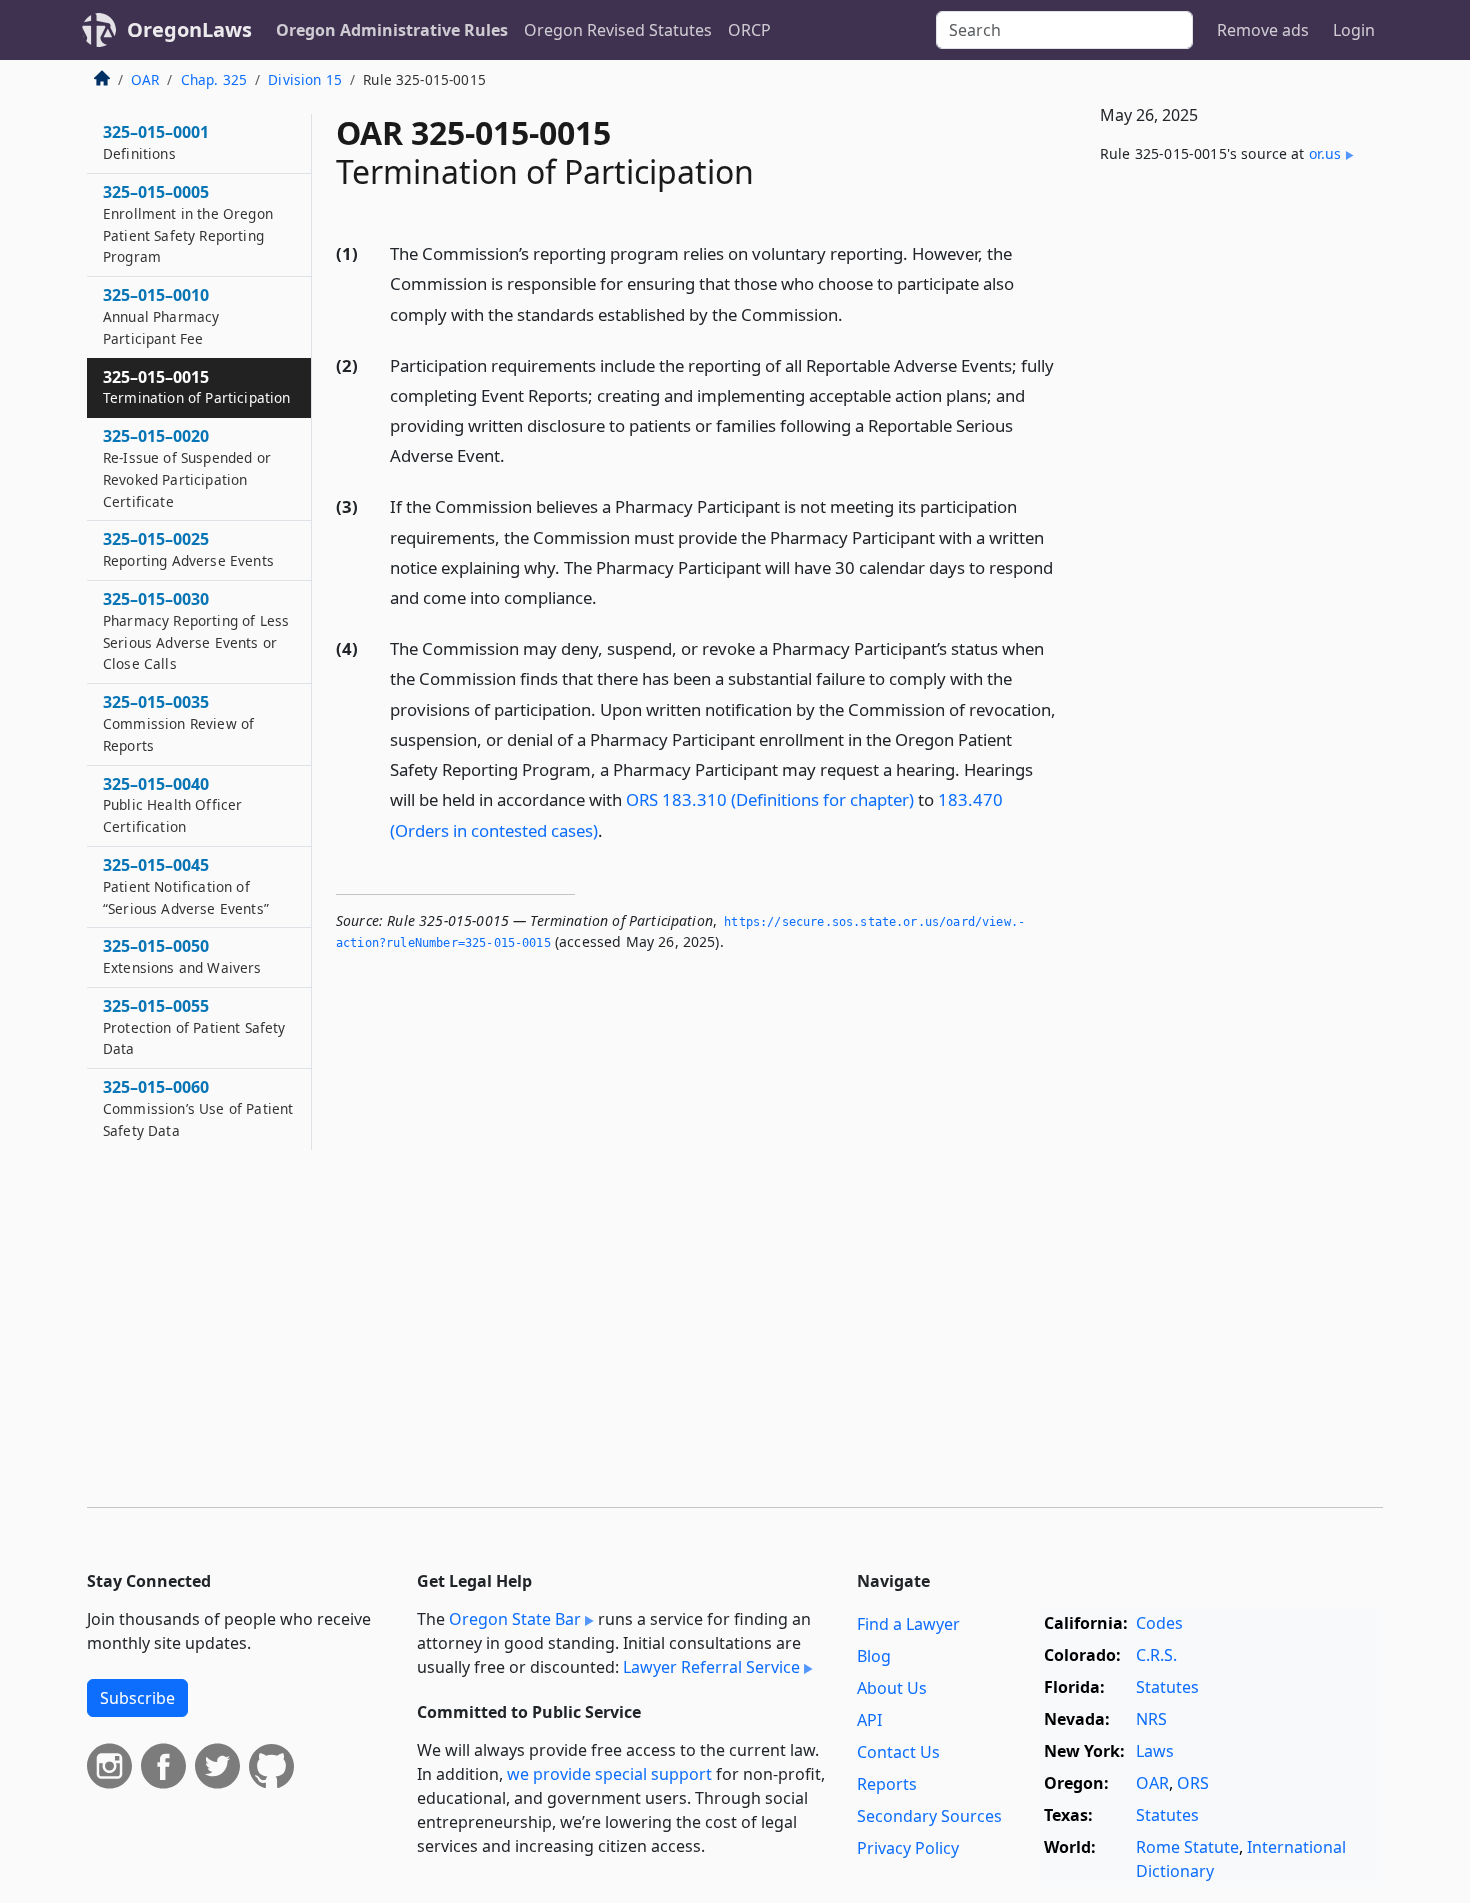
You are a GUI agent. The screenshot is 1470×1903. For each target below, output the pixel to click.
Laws (1155, 1751)
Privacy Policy (908, 1848)
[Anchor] (854, 313)
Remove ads (1263, 30)
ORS (1193, 1783)
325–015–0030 (196, 630)
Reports (887, 1784)
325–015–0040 (172, 805)
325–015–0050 (182, 956)
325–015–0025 (188, 549)
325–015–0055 (194, 1027)
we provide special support (609, 1774)
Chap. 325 (214, 79)
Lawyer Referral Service (711, 1667)
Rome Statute (1187, 1847)
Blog (874, 1656)
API (869, 1720)
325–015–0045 (186, 886)
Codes (1159, 1623)
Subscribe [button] (137, 1698)
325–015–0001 (156, 142)
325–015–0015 (196, 387)
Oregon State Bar (515, 1619)
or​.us (1325, 153)
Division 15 (305, 79)
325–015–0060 (198, 1108)
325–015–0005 (188, 223)
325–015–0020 (187, 467)
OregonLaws (189, 29)
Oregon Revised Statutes (618, 30)
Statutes (1167, 1687)
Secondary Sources (929, 1816)
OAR (145, 79)
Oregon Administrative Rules (392, 30)
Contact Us (898, 1752)
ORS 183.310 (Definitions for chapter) (770, 799)
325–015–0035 (178, 723)
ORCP (749, 30)
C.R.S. (1156, 1655)
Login (1354, 30)
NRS (1151, 1719)
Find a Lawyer (908, 1624)
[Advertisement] (1233, 511)
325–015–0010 (161, 316)
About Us (892, 1688)
